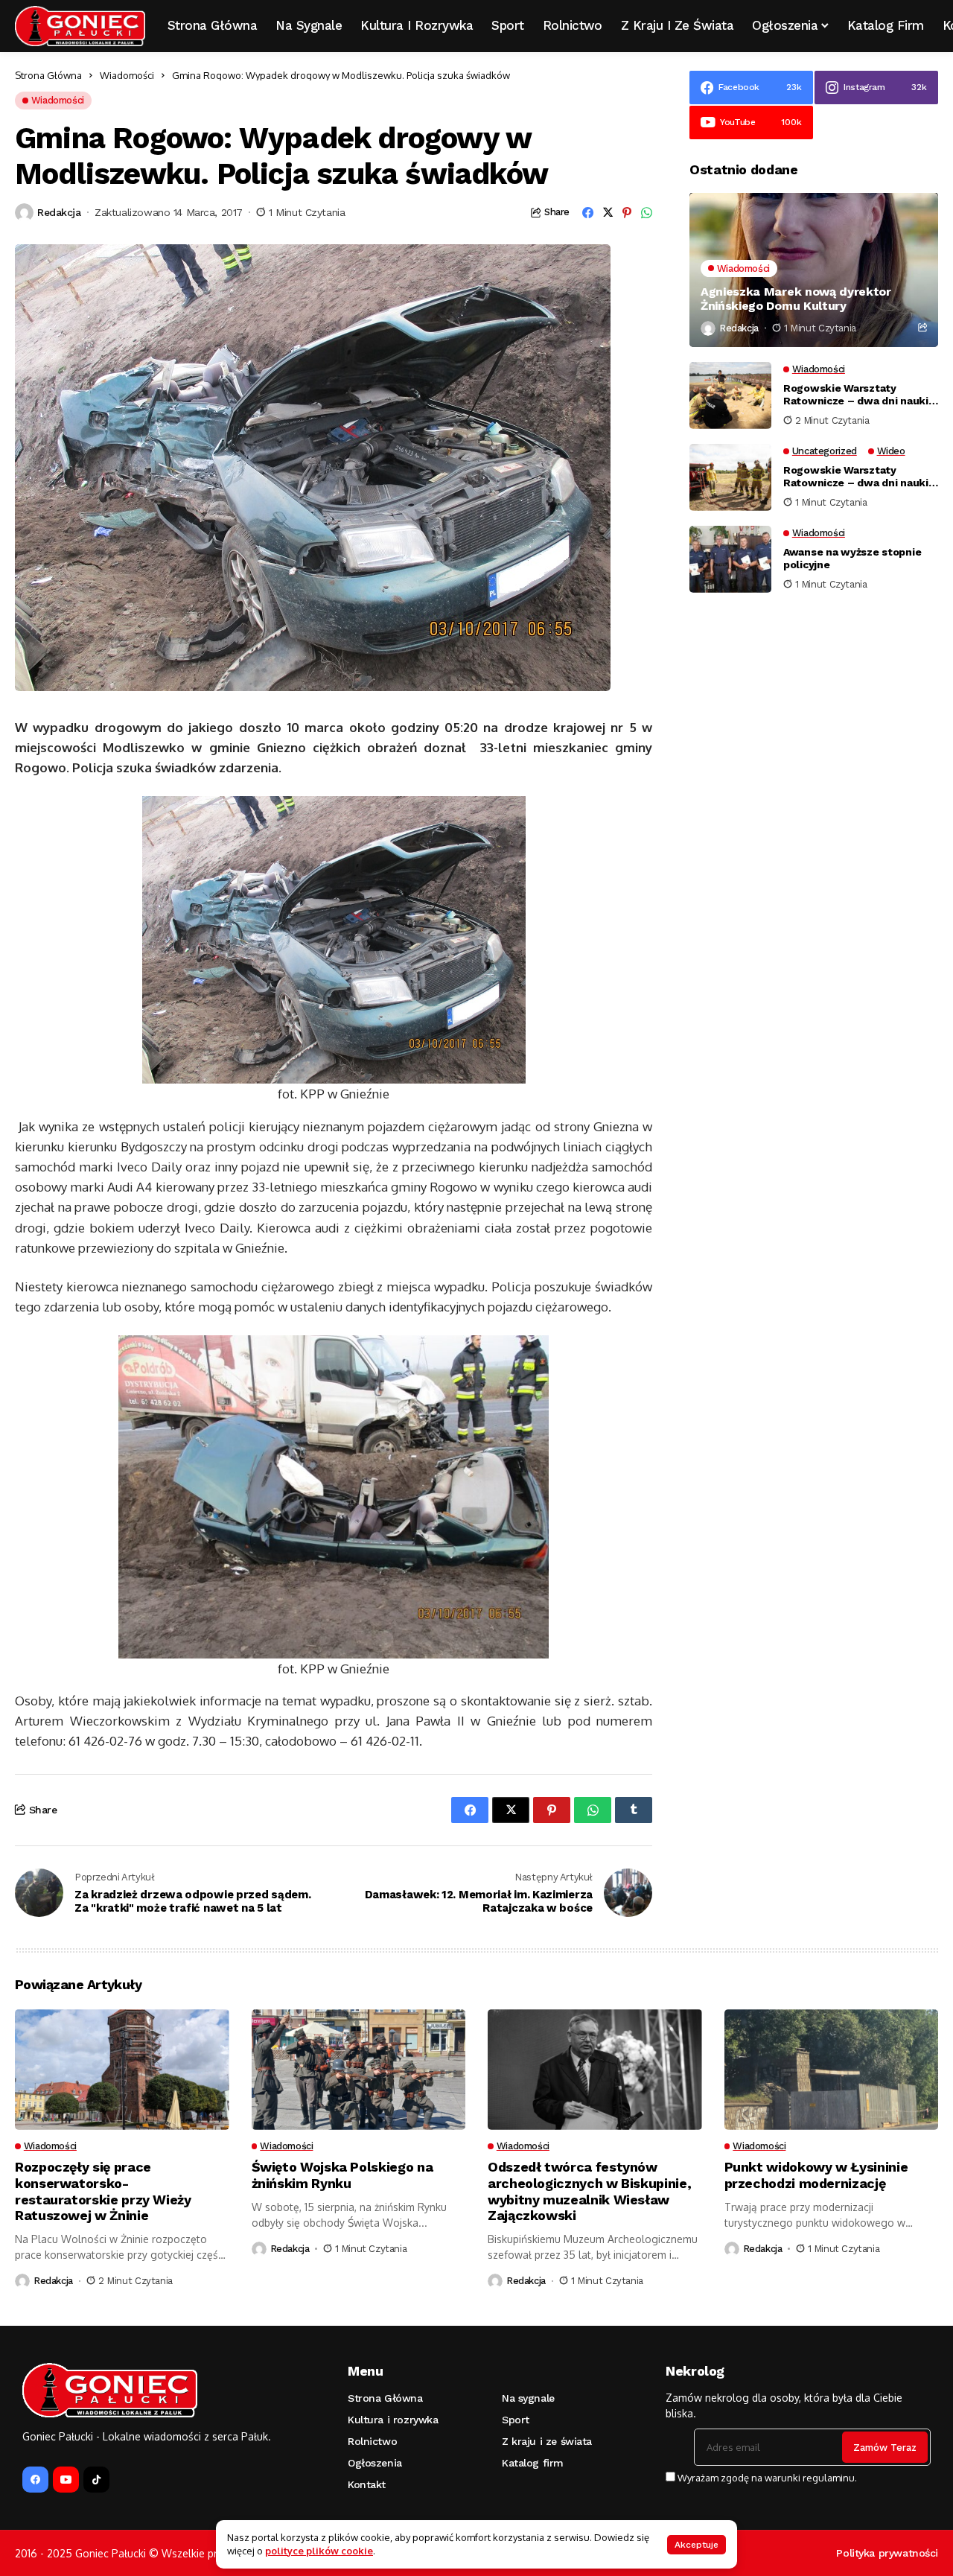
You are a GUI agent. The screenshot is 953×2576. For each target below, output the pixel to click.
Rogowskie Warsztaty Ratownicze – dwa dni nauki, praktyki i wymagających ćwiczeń (857, 395)
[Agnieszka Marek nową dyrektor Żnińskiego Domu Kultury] (814, 270)
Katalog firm (533, 2463)
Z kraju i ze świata (547, 2441)
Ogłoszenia (375, 2463)
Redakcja (59, 212)
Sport (516, 2420)
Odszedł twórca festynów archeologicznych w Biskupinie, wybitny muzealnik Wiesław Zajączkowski (589, 2191)
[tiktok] (96, 2480)
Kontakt (367, 2484)
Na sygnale (528, 2398)
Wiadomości (127, 75)
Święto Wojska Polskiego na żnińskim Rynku (342, 2175)
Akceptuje (697, 2545)
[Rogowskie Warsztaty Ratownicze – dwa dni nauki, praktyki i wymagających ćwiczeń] (730, 395)
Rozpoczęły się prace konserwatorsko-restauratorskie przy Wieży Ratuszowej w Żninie (103, 2191)
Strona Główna (48, 75)
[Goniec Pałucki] (80, 26)
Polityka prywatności (887, 2553)
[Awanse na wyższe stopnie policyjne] (730, 559)
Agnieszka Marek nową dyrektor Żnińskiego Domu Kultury (796, 299)
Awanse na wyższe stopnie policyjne (852, 558)
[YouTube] (66, 2480)
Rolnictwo (372, 2441)
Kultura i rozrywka (393, 2420)
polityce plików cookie (319, 2551)
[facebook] (35, 2480)
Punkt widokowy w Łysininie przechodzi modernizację (816, 2175)
